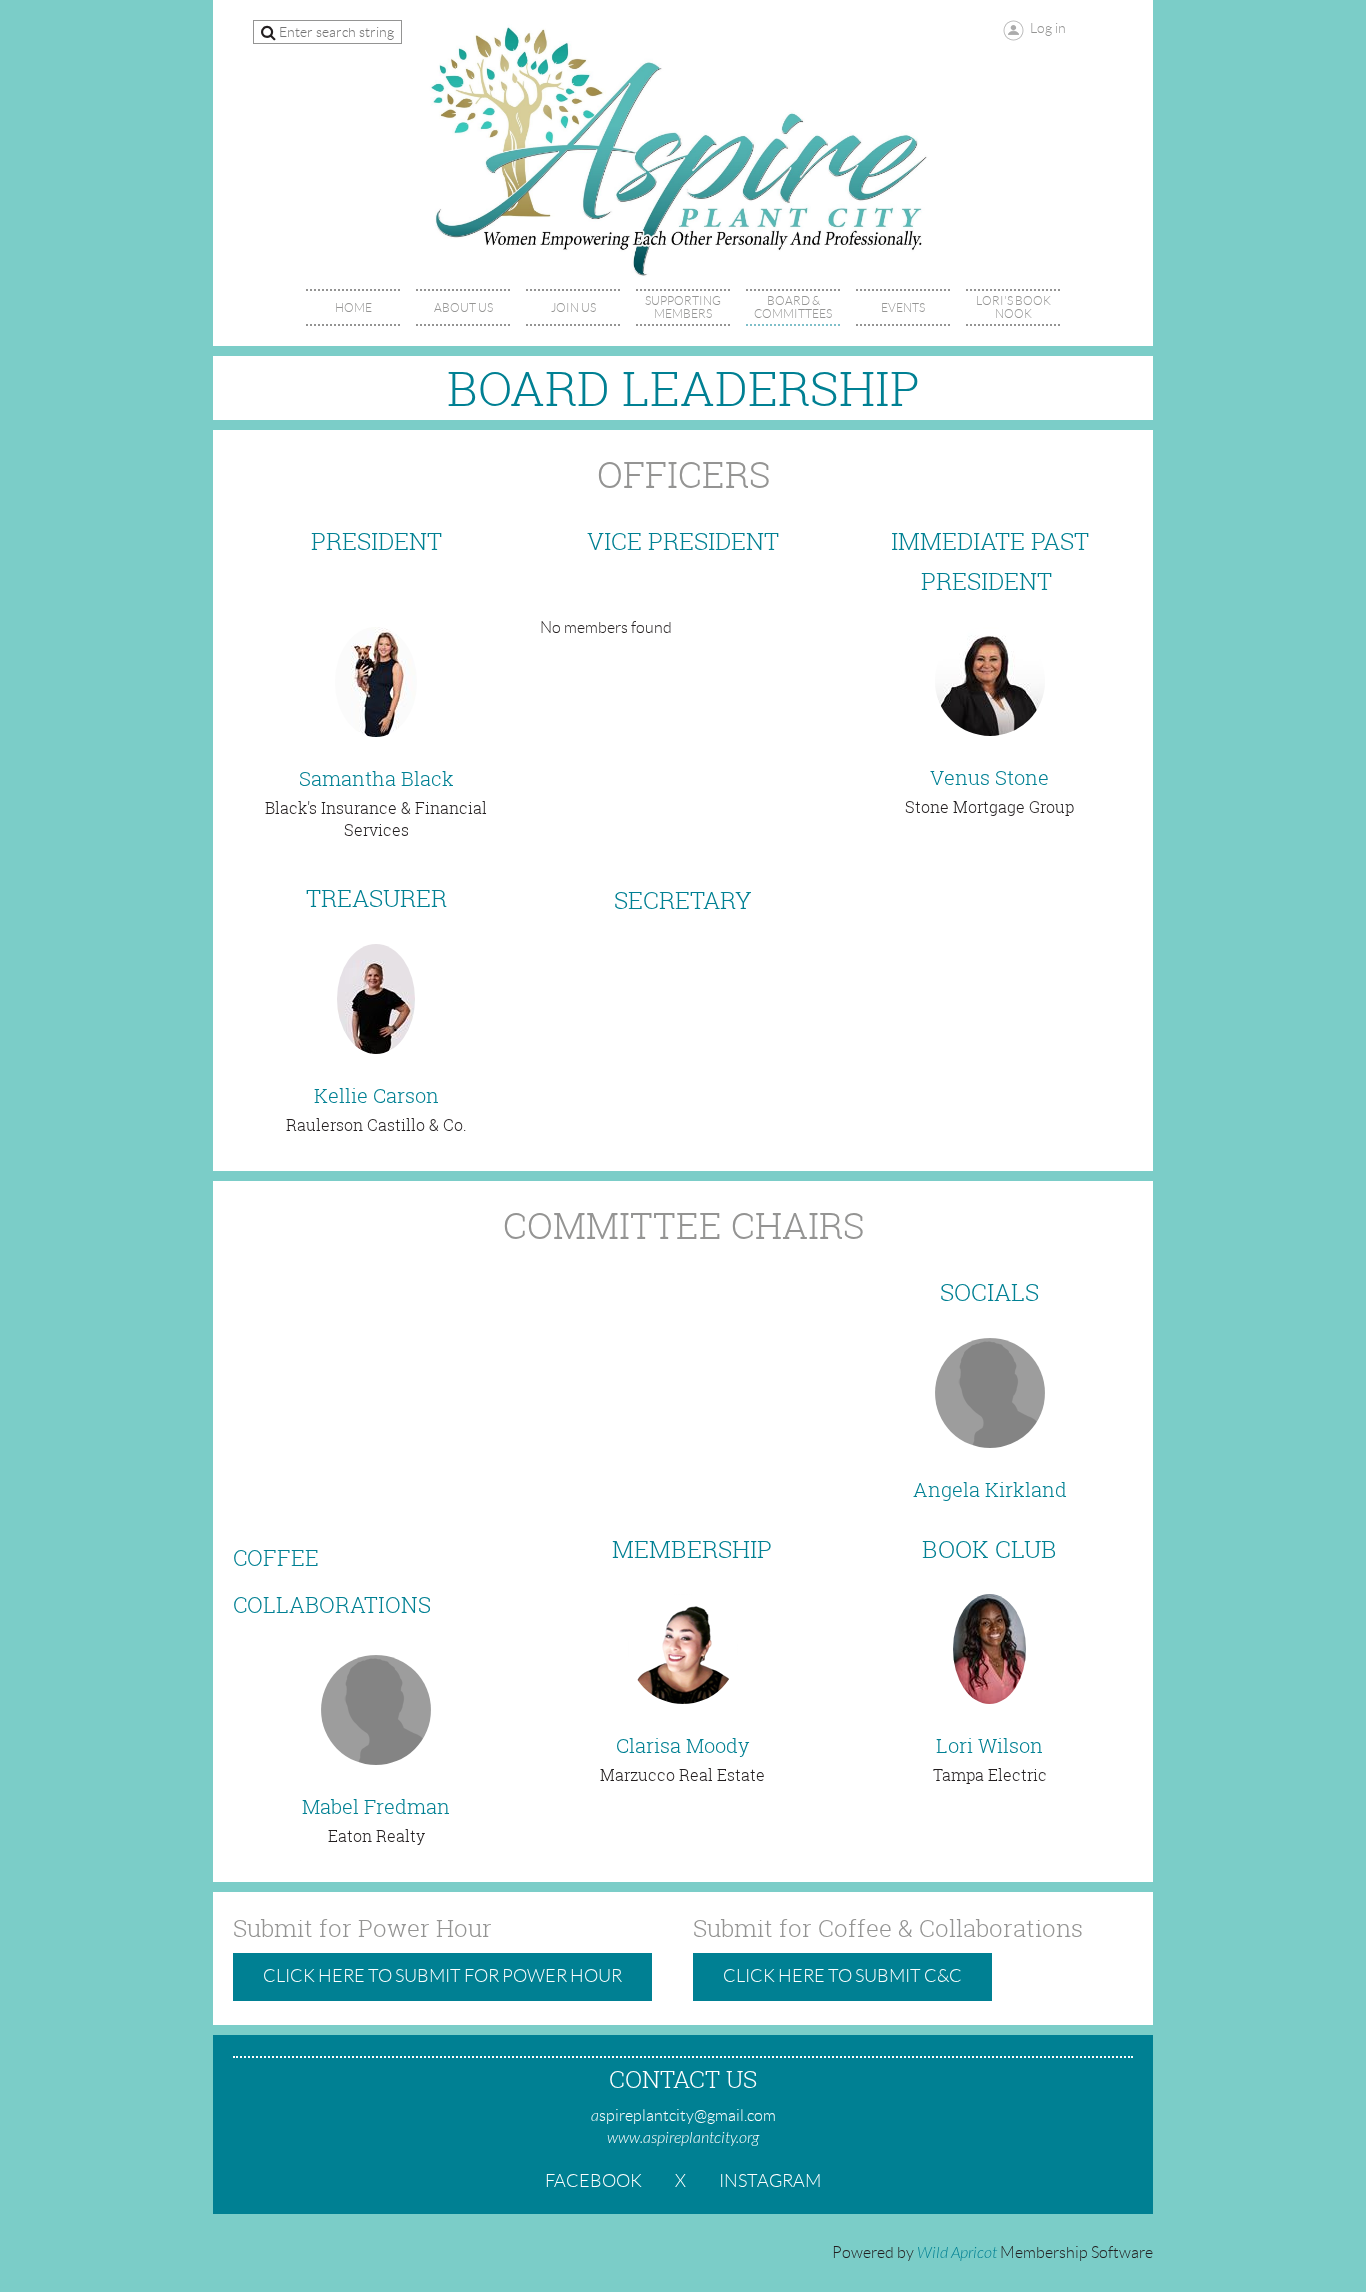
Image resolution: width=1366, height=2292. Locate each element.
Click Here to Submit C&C (842, 1976)
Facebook (593, 2181)
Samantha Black (376, 778)
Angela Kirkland (990, 1489)
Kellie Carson (376, 1095)
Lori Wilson (989, 1745)
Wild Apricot (957, 2253)
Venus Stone (989, 777)
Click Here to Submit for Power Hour (442, 1976)
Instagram (770, 2181)
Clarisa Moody (682, 1745)
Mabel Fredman (376, 1806)
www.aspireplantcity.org (683, 2138)
